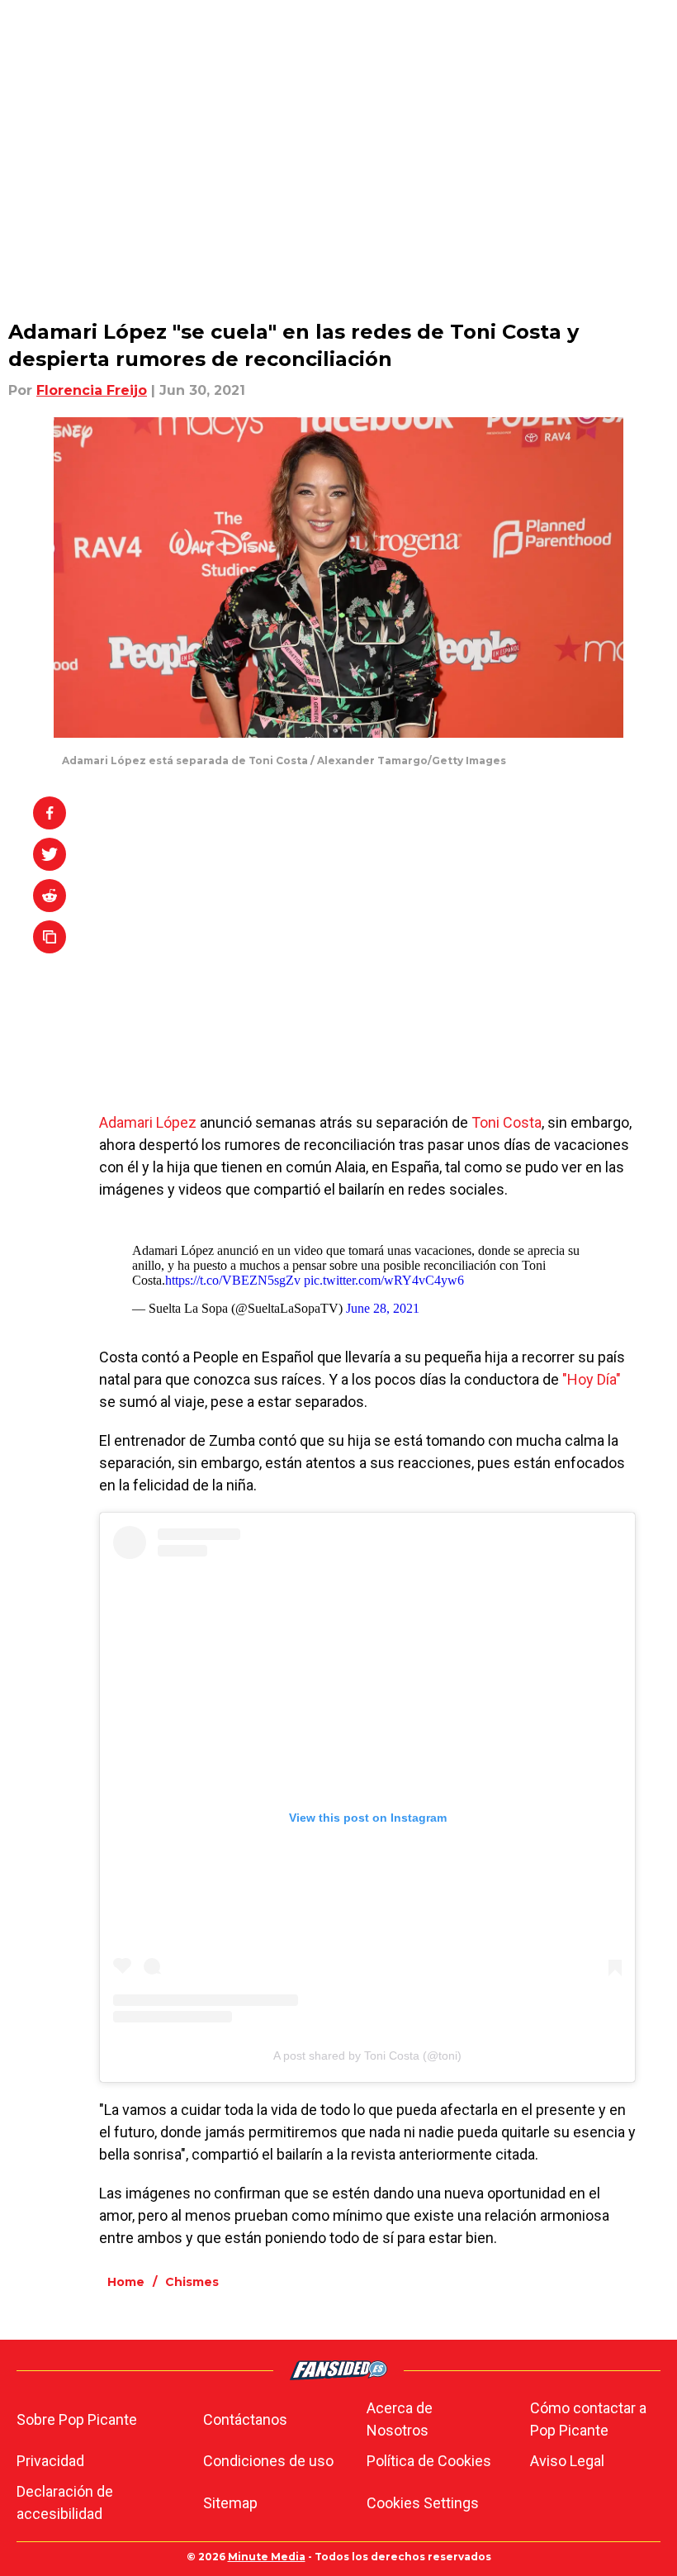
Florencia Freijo (92, 390)
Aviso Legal (567, 2461)
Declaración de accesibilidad (65, 2502)
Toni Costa (507, 1122)
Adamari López (148, 1122)
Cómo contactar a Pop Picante (588, 2419)
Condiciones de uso (268, 2461)
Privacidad (50, 2461)
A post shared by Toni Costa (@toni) (367, 2056)
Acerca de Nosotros (400, 2419)
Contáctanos (245, 2419)
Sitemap (230, 2503)
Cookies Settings (423, 2503)
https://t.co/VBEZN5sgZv (233, 1280)
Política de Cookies (429, 2461)
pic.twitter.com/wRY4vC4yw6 (384, 1280)
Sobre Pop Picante (77, 2419)
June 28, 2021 (383, 1308)
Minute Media (267, 2557)
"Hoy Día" (592, 1379)
